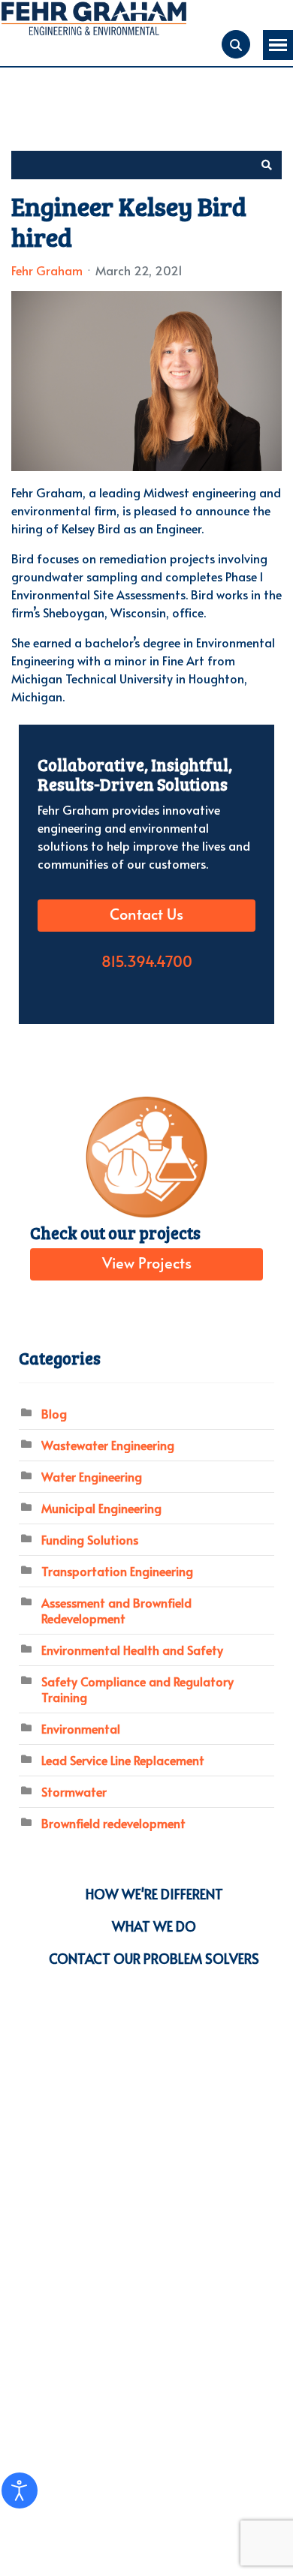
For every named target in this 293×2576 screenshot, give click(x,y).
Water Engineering (92, 1476)
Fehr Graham (47, 270)
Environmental (81, 1728)
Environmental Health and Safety (132, 1650)
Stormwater (74, 1791)
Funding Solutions (90, 1539)
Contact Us (146, 915)
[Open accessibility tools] (20, 2490)
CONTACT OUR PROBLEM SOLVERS (154, 1958)
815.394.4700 (147, 962)
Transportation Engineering (117, 1571)
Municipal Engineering (101, 1508)
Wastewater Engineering (108, 1445)
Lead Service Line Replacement (123, 1760)
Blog (54, 1413)
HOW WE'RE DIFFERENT (154, 1894)
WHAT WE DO (154, 1926)
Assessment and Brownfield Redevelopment (116, 1610)
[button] (267, 165)
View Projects (147, 1264)
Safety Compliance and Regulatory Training (137, 1689)
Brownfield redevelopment (113, 1823)
